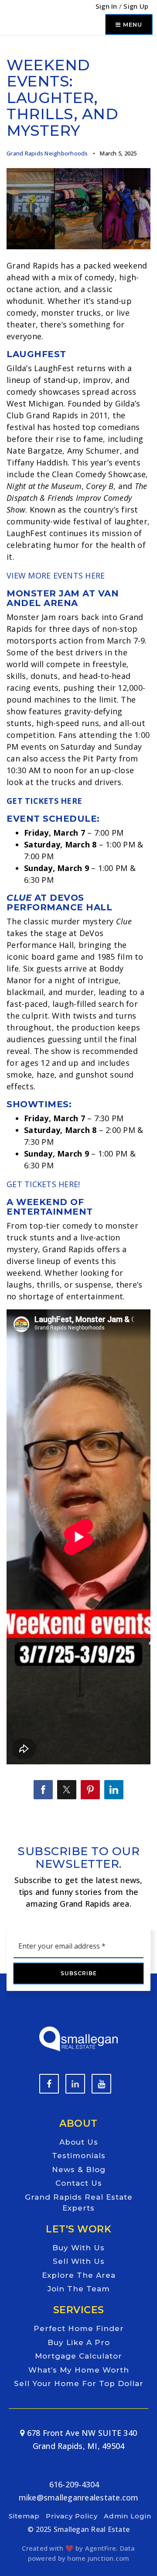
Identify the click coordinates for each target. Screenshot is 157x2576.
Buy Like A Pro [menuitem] (79, 2342)
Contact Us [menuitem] (79, 2183)
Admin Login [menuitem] (128, 2516)
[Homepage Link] (78, 2038)
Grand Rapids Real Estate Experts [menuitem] (79, 2203)
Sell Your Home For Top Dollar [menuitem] (79, 2383)
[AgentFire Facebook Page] (49, 2084)
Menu (131, 24)
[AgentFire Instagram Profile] (101, 2084)
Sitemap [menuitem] (24, 2516)
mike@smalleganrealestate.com (79, 2497)
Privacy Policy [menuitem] (72, 2516)
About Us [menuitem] (79, 2142)
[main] (78, 912)
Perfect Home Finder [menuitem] (79, 2328)
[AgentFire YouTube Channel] (75, 2084)
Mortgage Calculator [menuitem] (78, 2356)
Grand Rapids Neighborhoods (47, 153)
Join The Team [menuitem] (79, 2289)
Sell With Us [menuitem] (79, 2261)
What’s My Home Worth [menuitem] (79, 2370)
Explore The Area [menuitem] (79, 2275)
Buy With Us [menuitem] (78, 2248)
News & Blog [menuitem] (79, 2170)
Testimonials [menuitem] (79, 2156)
